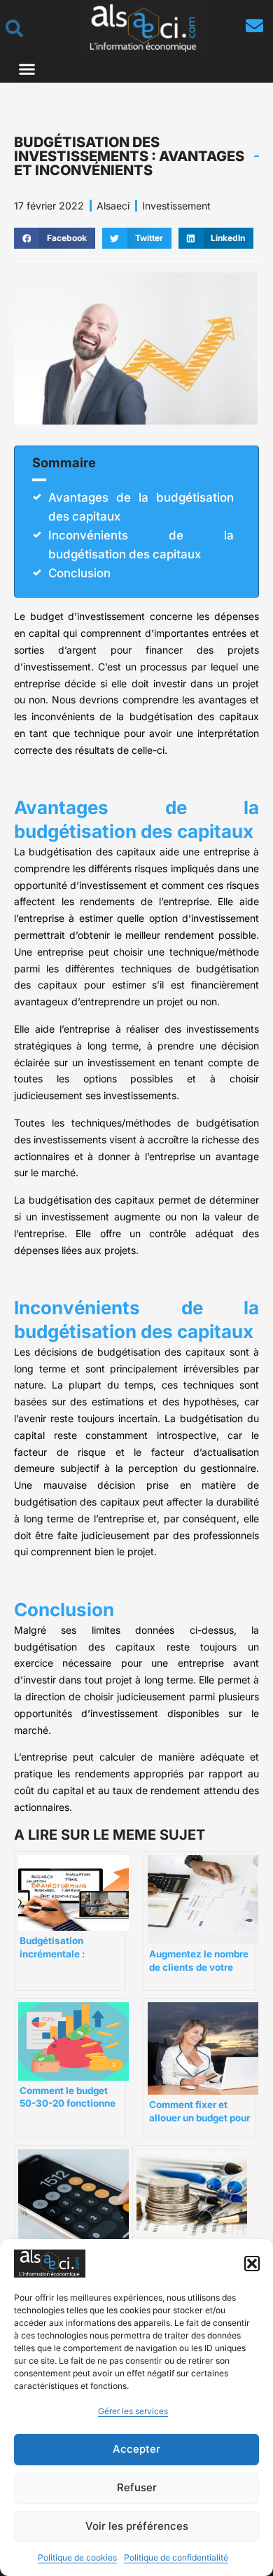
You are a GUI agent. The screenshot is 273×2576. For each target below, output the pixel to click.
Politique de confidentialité (176, 2557)
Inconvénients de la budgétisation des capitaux (141, 545)
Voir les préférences (137, 2526)
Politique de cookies (77, 2557)
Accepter (136, 2449)
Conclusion (79, 573)
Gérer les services (133, 2411)
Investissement (176, 206)
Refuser (137, 2487)
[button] (252, 2264)
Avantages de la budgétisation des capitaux (141, 507)
